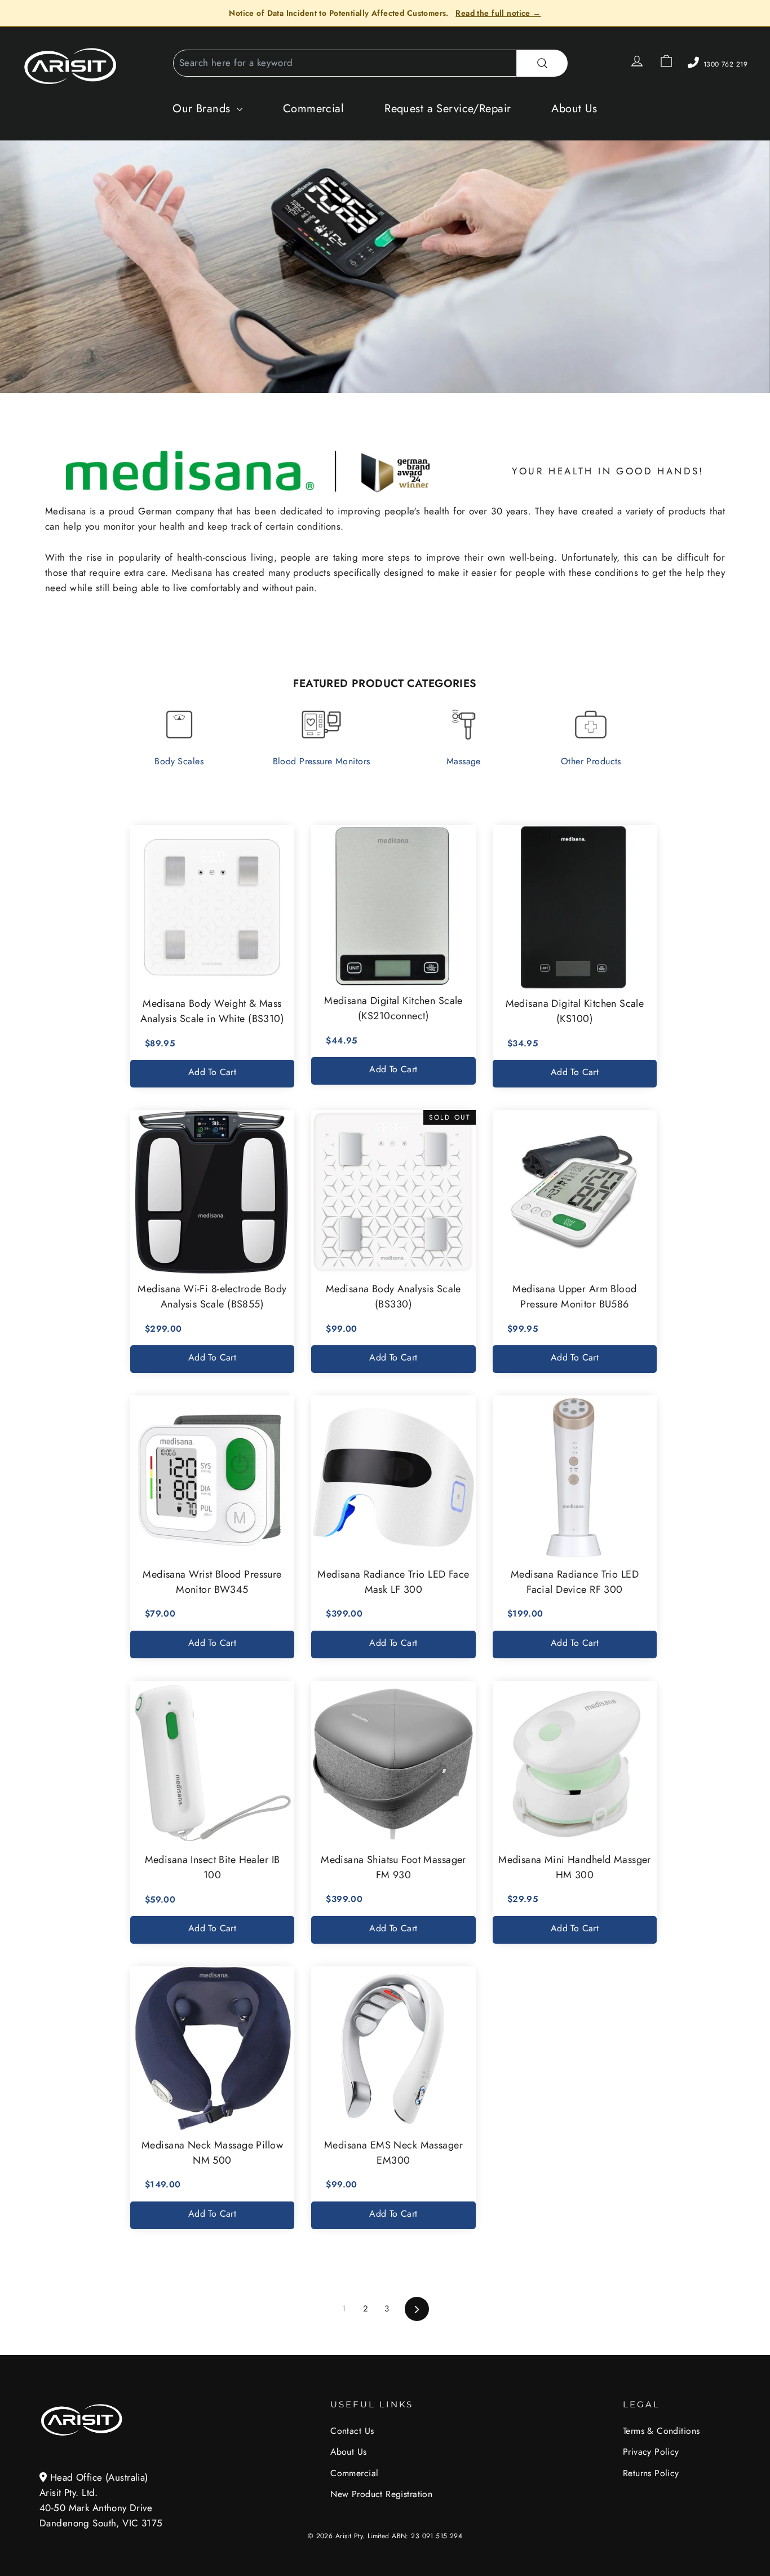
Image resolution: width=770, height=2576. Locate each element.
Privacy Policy (651, 2452)
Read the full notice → (498, 13)
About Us (574, 109)
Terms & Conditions (661, 2431)
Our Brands (203, 109)
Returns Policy (651, 2473)
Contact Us (352, 2431)
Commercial (313, 109)
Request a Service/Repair (448, 109)
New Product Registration (381, 2494)
